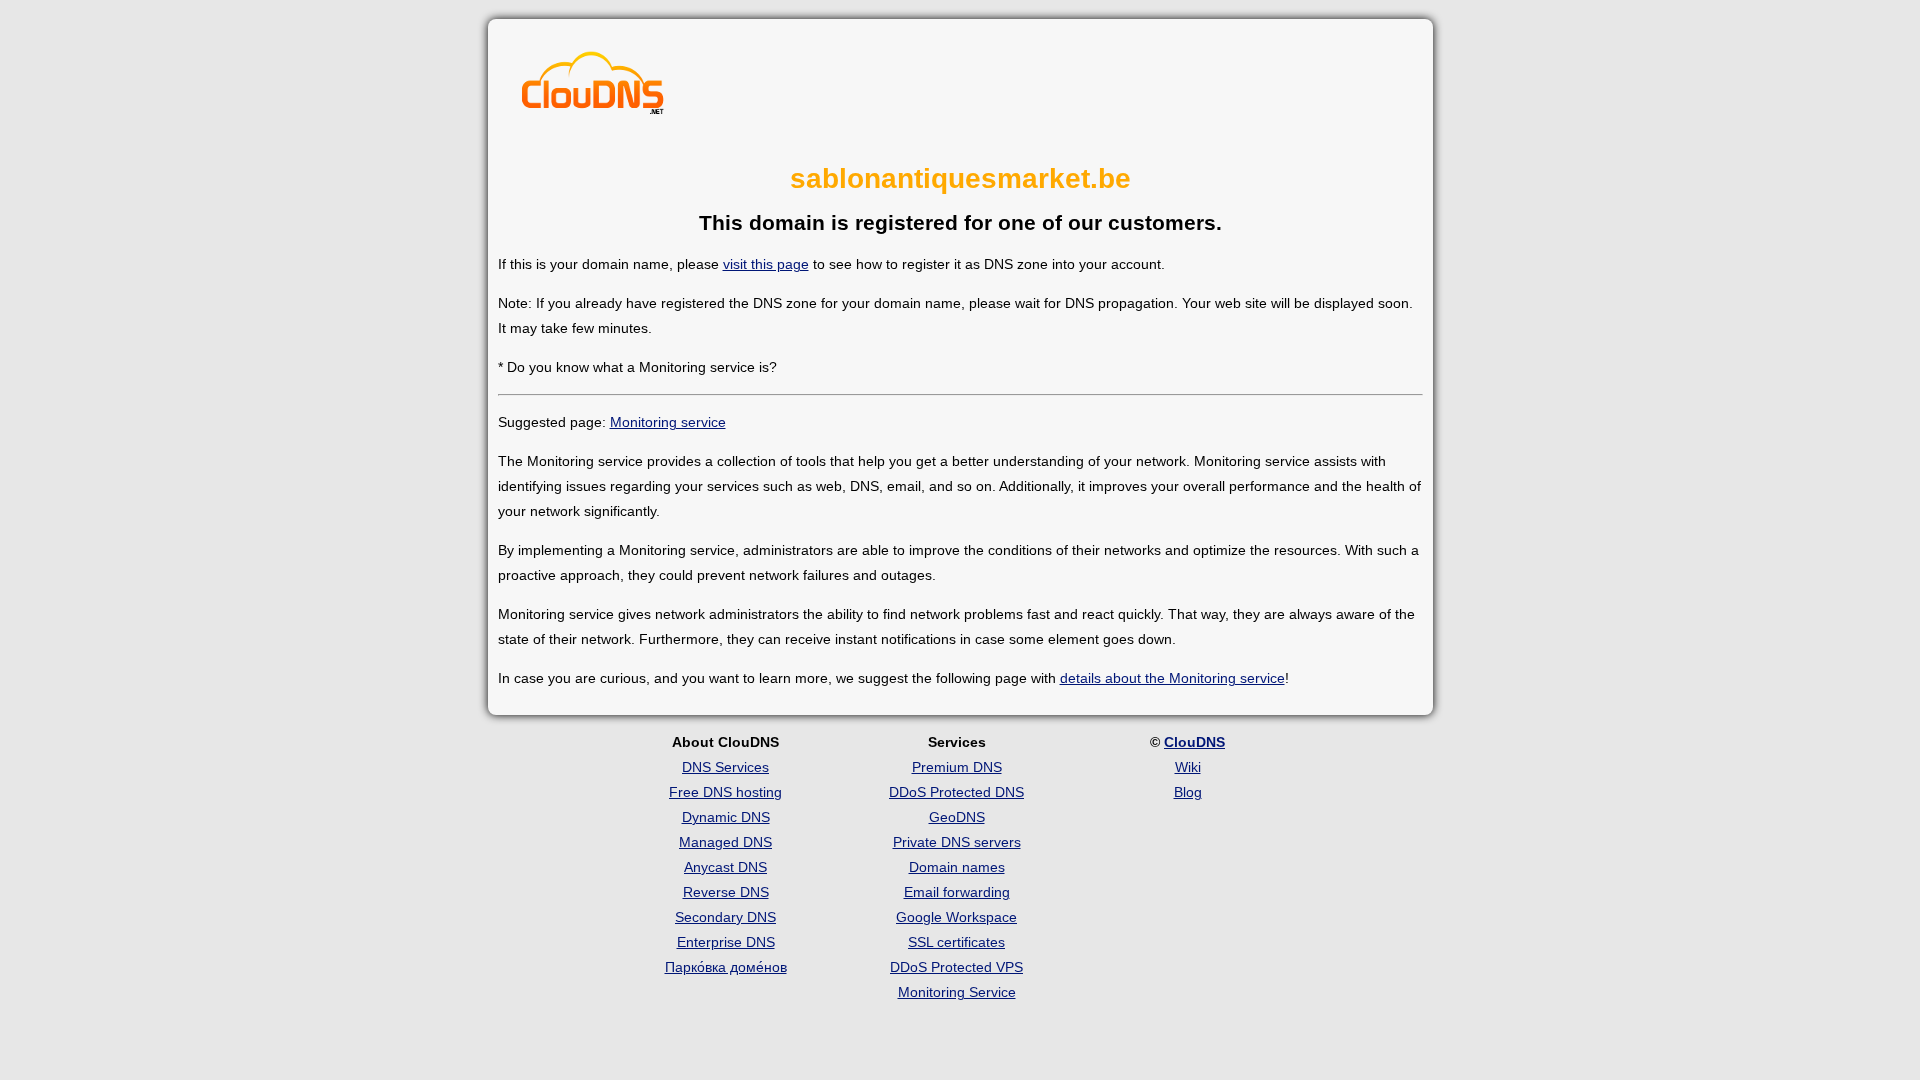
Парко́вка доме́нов (726, 967)
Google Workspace (956, 917)
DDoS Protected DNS (956, 792)
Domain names (957, 867)
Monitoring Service (957, 992)
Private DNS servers (957, 842)
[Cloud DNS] (593, 88)
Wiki (1188, 767)
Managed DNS (725, 842)
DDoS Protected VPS (956, 967)
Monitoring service (668, 422)
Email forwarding (957, 892)
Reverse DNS (726, 892)
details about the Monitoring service (1172, 678)
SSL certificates (956, 942)
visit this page (766, 264)
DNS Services (725, 767)
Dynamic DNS (726, 817)
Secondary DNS (725, 917)
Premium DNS (957, 767)
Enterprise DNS (726, 942)
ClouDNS (1194, 742)
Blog (1188, 792)
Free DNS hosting (725, 792)
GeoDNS (957, 817)
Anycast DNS (725, 867)
